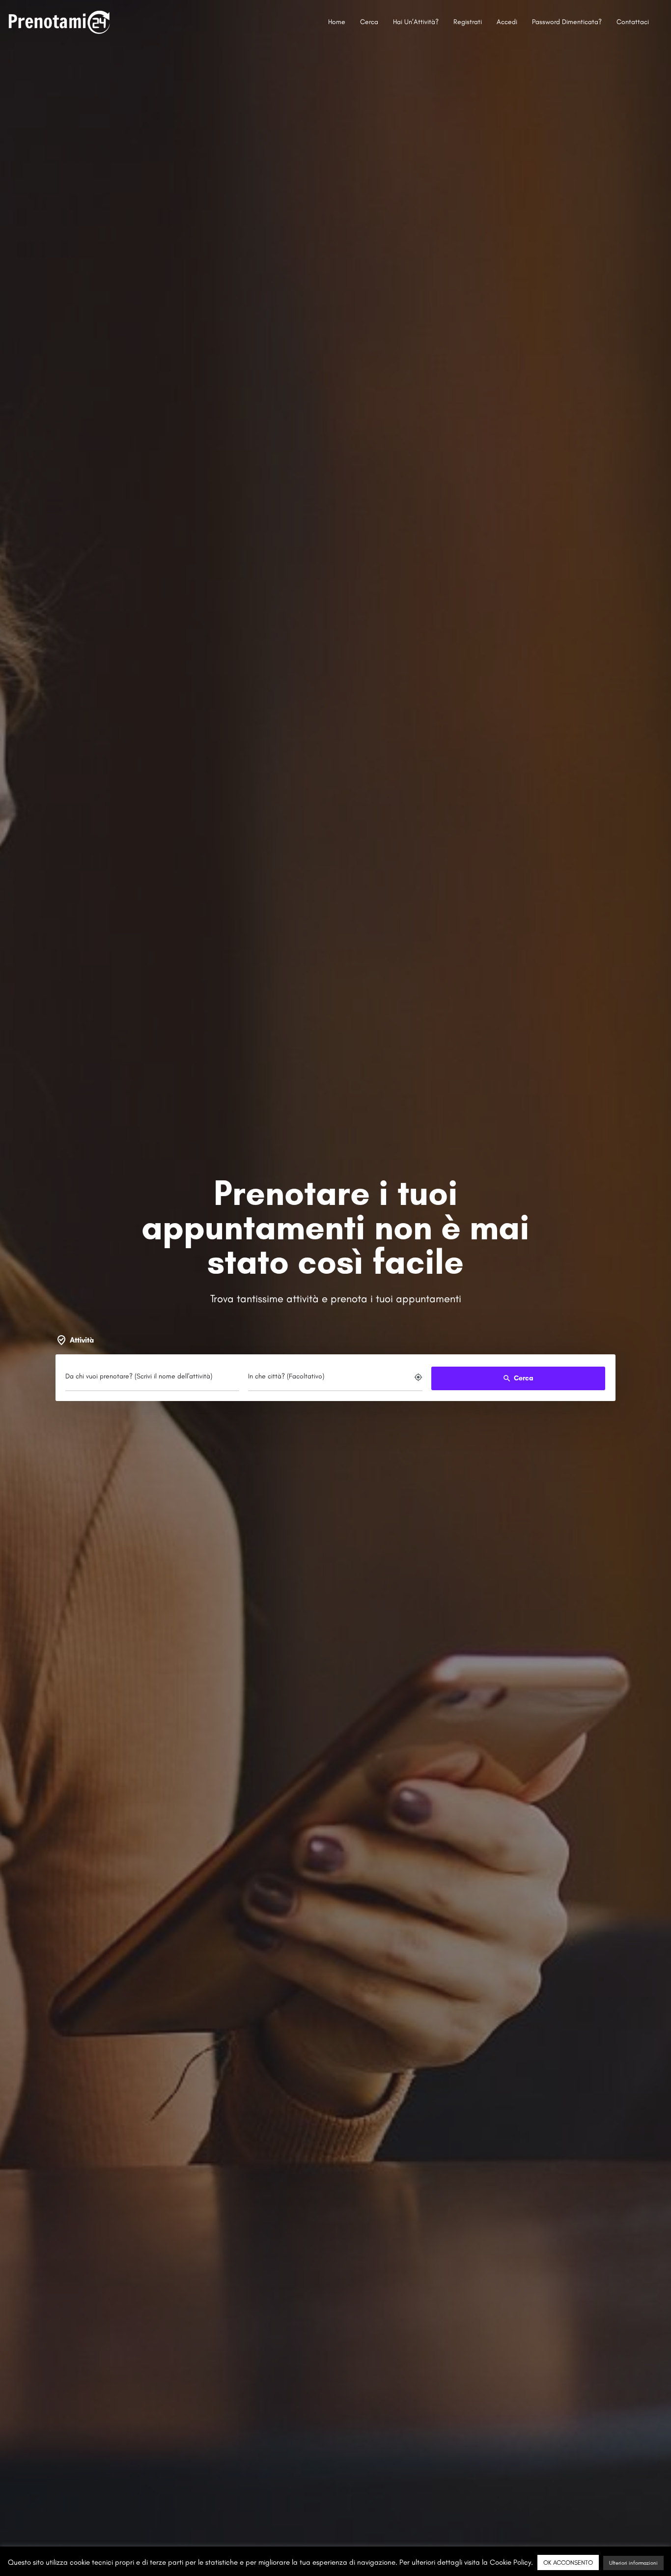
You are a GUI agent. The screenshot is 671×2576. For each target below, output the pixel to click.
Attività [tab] (82, 1340)
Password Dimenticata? (567, 22)
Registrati (468, 22)
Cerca (369, 22)
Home (337, 22)
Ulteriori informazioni (633, 2563)
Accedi (507, 22)
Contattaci (633, 22)
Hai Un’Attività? (416, 22)
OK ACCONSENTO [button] (568, 2562)
